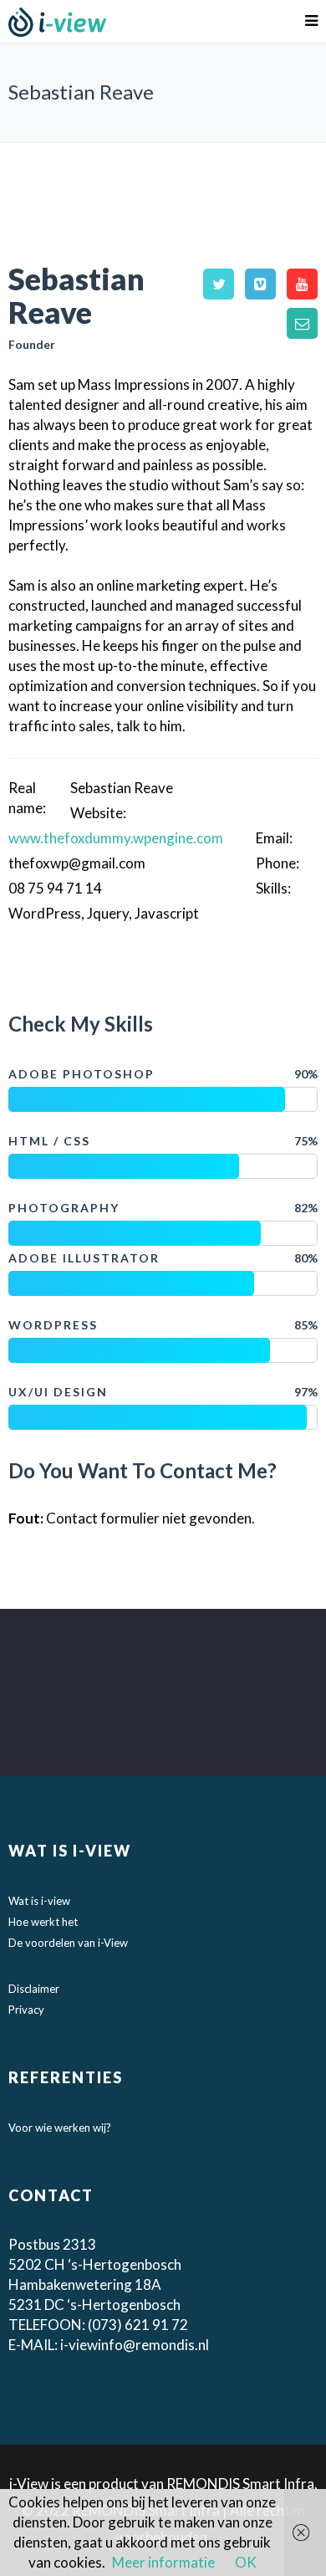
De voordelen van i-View (68, 1943)
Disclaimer (34, 1989)
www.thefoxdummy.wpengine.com (116, 838)
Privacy (26, 2010)
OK (246, 2562)
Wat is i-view (39, 1901)
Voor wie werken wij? (60, 2128)
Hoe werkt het (43, 1922)
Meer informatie (163, 2562)
